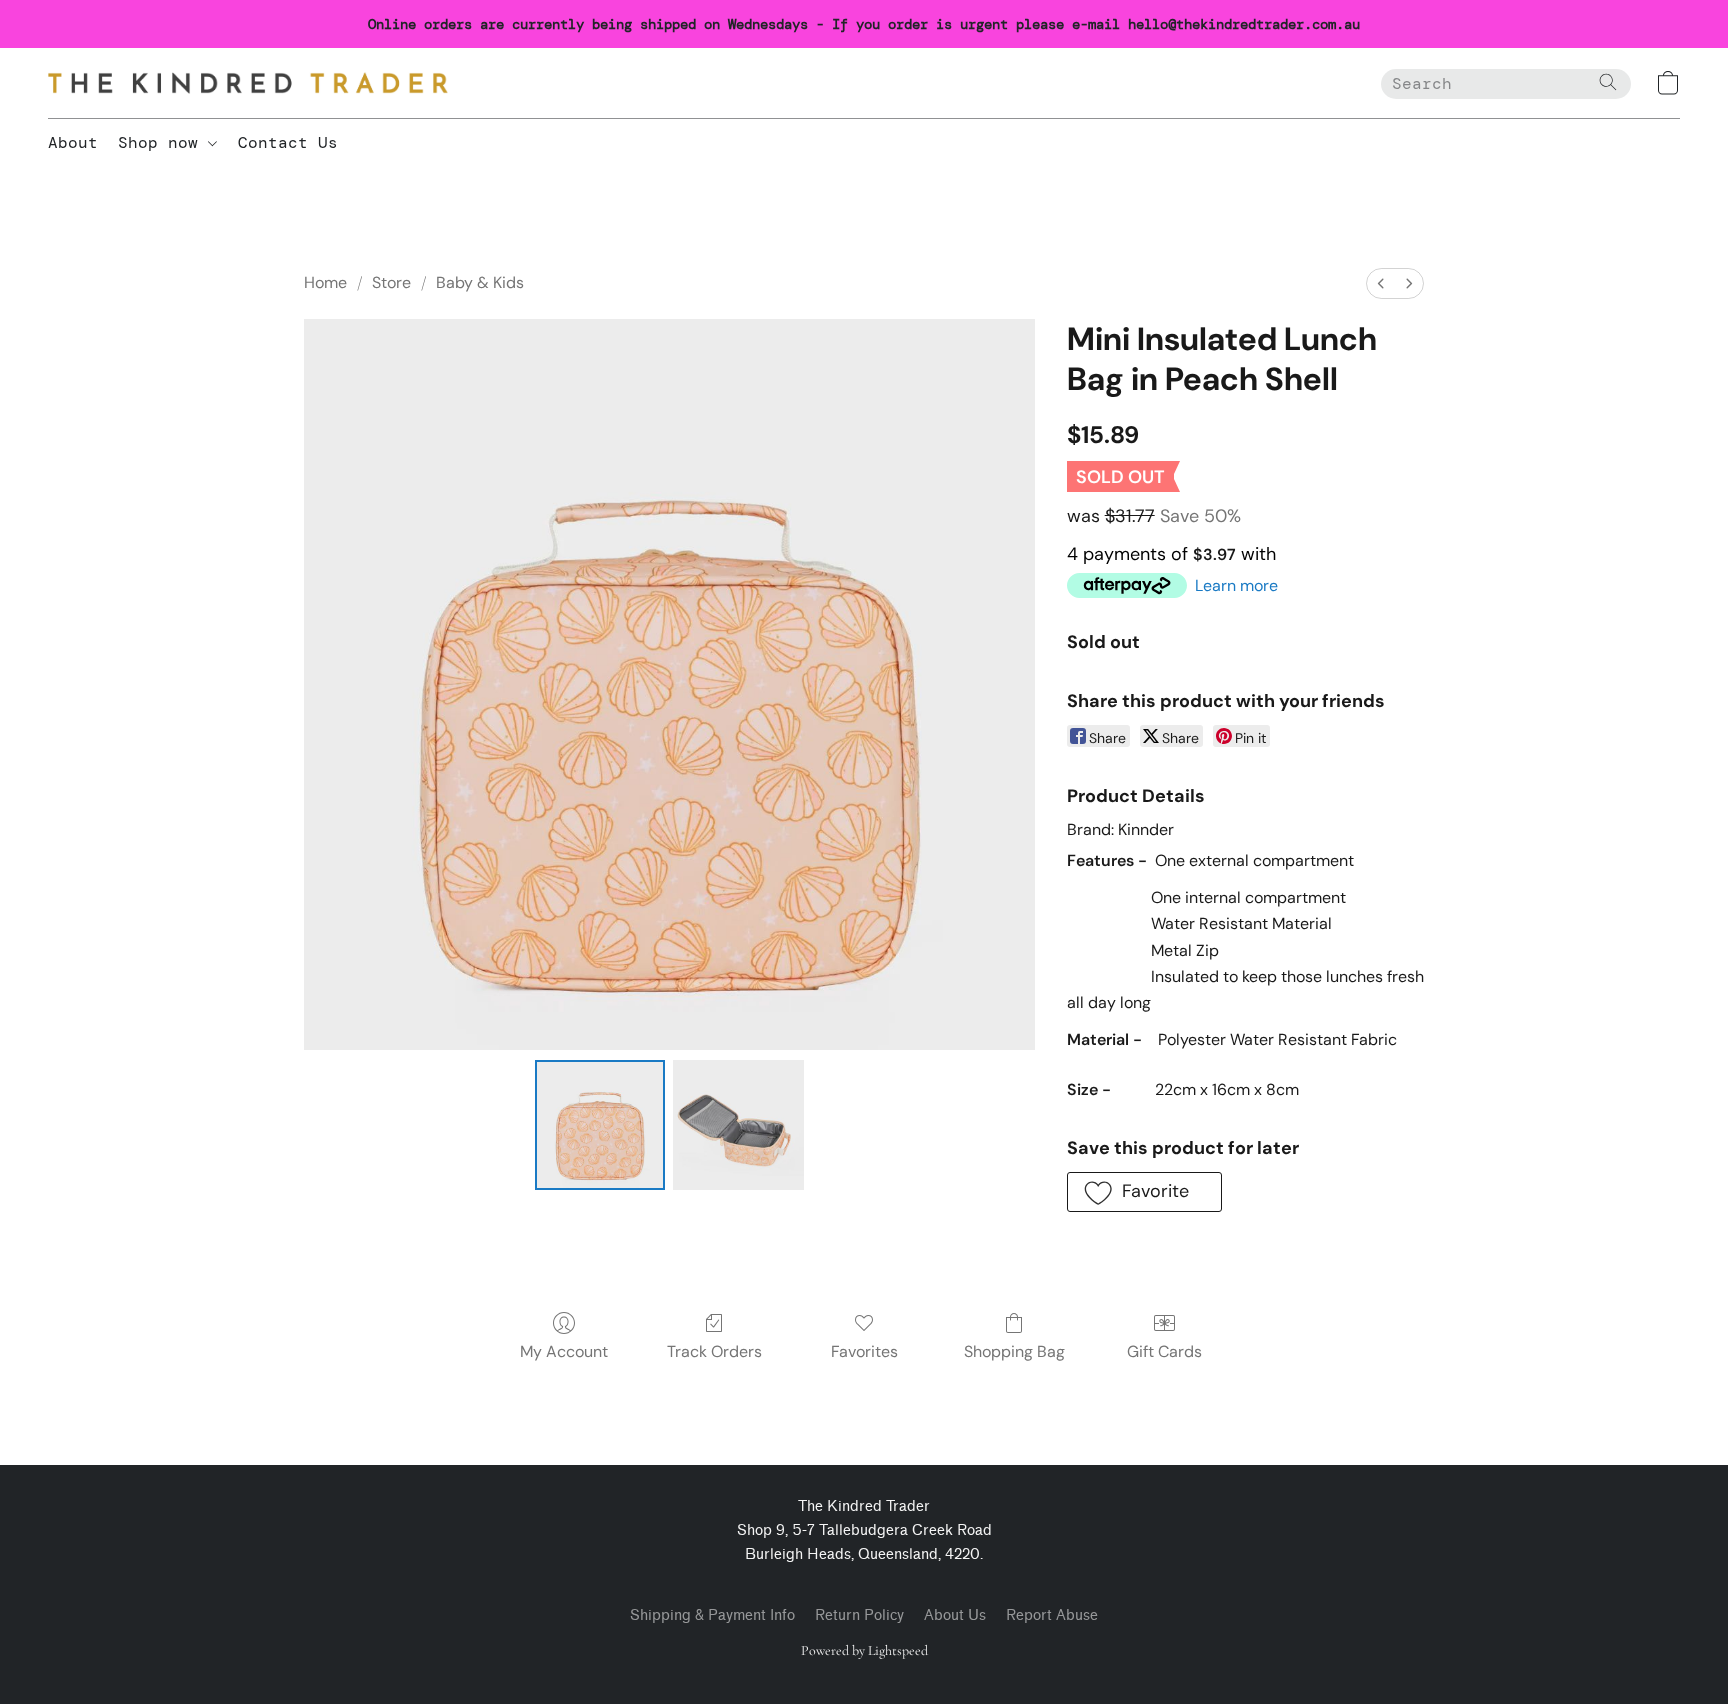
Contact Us (288, 142)
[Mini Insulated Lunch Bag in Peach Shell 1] (738, 1125)
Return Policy (859, 1615)
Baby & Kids (480, 282)
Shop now (163, 142)
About (73, 142)
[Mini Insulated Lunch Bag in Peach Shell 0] (600, 1125)
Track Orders (714, 1351)
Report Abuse (1052, 1615)
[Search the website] (1608, 82)
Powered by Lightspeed (864, 1650)
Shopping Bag (1014, 1351)
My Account (564, 1351)
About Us (955, 1615)
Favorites (864, 1351)
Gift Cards (1164, 1351)
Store (391, 282)
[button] (248, 83)
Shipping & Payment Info (712, 1615)
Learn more (1236, 585)
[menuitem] (1381, 283)
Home (325, 282)
